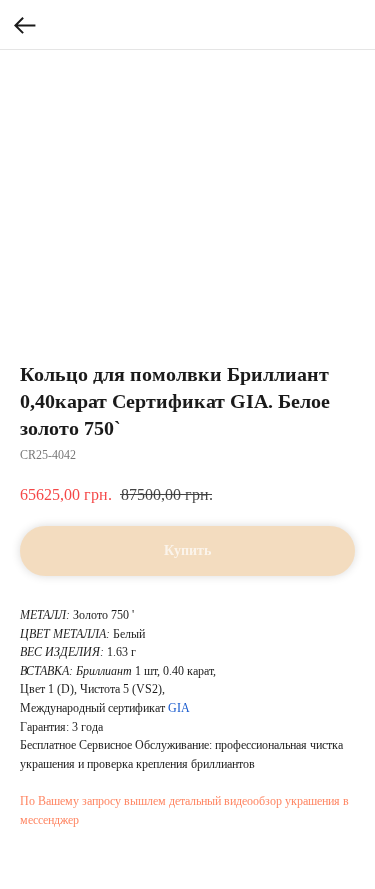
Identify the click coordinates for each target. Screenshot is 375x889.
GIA (179, 708)
